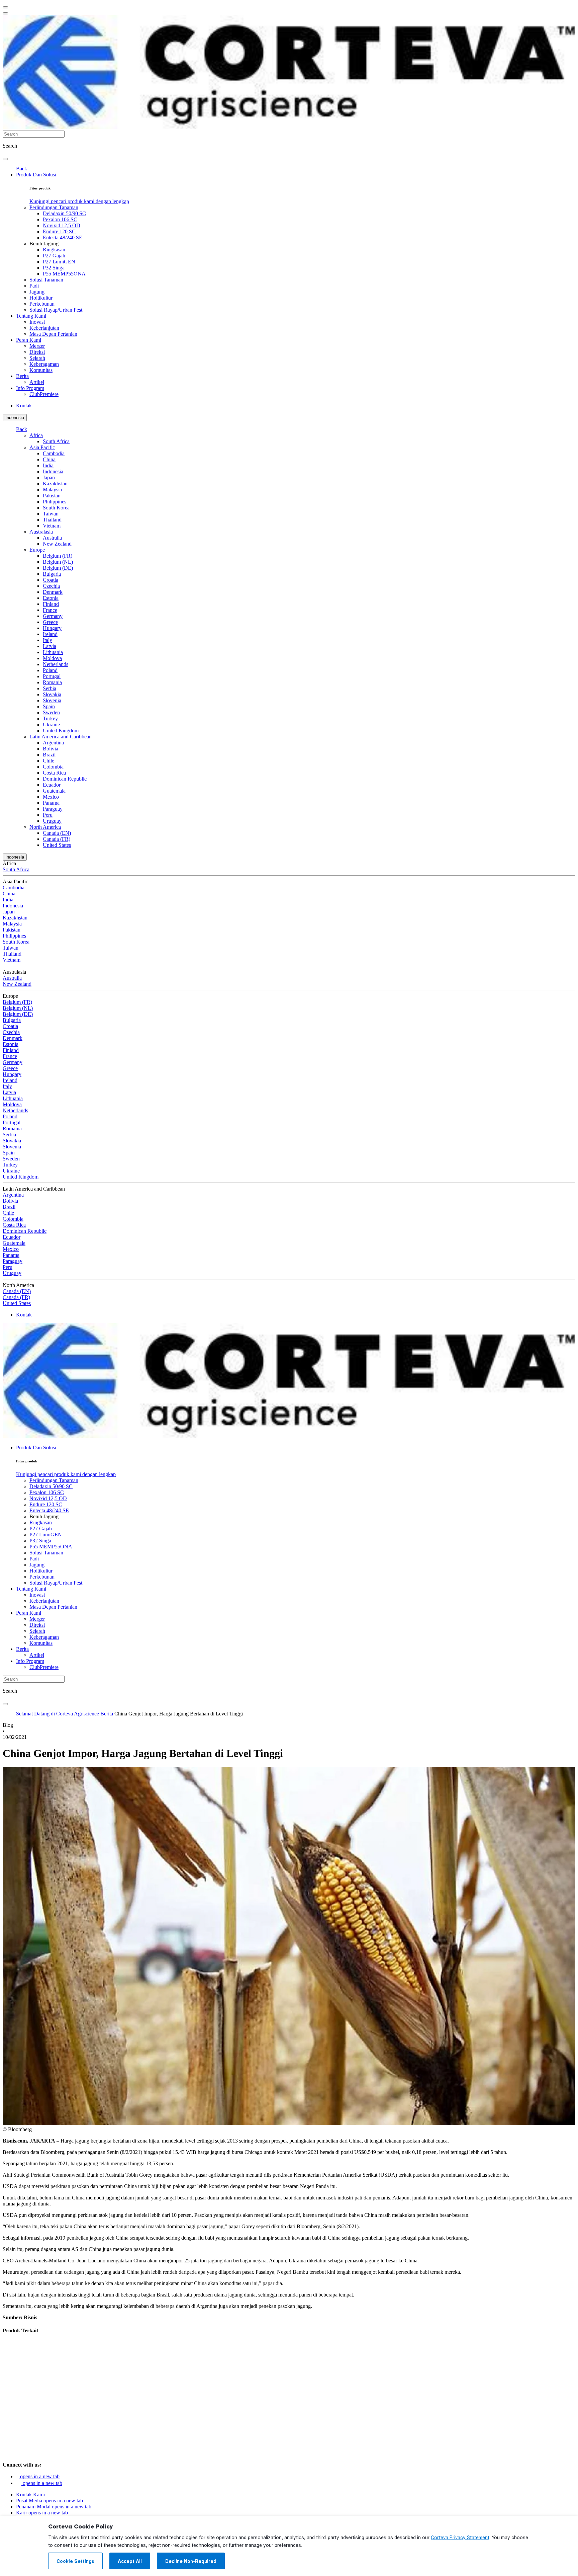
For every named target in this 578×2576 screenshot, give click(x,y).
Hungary (52, 628)
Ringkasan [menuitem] (54, 250)
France (50, 610)
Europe (37, 550)
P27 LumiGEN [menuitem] (59, 262)
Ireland (50, 634)
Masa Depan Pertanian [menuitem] (53, 334)
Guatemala (54, 791)
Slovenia (52, 700)
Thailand (52, 520)
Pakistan (52, 496)
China (49, 459)
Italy (47, 640)
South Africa (56, 441)
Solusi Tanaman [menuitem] (46, 280)
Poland (50, 670)
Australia (52, 538)
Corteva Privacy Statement (460, 2538)
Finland (51, 604)
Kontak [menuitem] (24, 406)
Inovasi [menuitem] (37, 322)
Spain (49, 706)
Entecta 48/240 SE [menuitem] (63, 237)
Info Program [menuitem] (30, 388)
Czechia (51, 586)
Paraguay (53, 809)
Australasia (41, 532)
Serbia (50, 688)
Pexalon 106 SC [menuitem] (60, 219)
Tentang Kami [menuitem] (31, 316)
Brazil (49, 755)
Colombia (53, 767)
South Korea (56, 508)
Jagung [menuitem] (37, 292)
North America (45, 827)
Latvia (50, 646)
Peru (48, 815)
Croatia (51, 580)
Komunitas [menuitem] (41, 370)
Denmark (53, 592)
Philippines (55, 502)
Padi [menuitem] (34, 286)
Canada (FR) (57, 839)
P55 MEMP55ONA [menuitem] (64, 274)
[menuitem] (79, 201)
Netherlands (56, 664)
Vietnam (52, 526)
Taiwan (51, 514)
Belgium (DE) (58, 568)
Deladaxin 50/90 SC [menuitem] (64, 213)
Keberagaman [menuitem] (44, 364)
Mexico (51, 797)
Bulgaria (52, 574)
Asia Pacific (42, 447)
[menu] (5, 7)
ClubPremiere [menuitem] (44, 394)
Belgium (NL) (58, 562)
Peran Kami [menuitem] (29, 340)
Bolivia (51, 749)
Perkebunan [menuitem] (42, 304)
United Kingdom (61, 731)
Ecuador (52, 785)
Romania (52, 682)
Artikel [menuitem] (37, 382)
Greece (50, 622)
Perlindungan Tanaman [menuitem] (54, 207)
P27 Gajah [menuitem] (54, 256)
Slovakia (52, 694)
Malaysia (52, 490)
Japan (49, 477)
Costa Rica (54, 773)
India (48, 465)
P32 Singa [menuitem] (54, 268)
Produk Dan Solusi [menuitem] (36, 175)
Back (22, 169)
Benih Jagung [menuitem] (44, 244)
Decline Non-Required (191, 2561)
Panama (51, 803)
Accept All (130, 2561)
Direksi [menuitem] (37, 352)
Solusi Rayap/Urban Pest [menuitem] (56, 310)
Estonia (51, 598)
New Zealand (57, 544)
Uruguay (52, 821)
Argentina (53, 743)
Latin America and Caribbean (61, 737)
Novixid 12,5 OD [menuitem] (62, 225)
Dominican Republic (65, 779)
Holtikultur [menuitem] (41, 298)
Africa (36, 435)
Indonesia (15, 418)
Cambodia (54, 453)
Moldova (52, 658)
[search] (5, 159)
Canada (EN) (57, 833)
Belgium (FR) (58, 556)
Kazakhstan (55, 484)
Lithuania (53, 652)
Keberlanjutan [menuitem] (44, 328)
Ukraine (51, 724)
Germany (53, 616)
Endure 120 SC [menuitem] (59, 231)
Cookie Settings (75, 2561)
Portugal (52, 676)
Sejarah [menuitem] (37, 358)
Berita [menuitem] (22, 376)
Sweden (51, 712)
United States (57, 845)
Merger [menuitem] (37, 346)
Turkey (50, 718)
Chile (49, 761)
